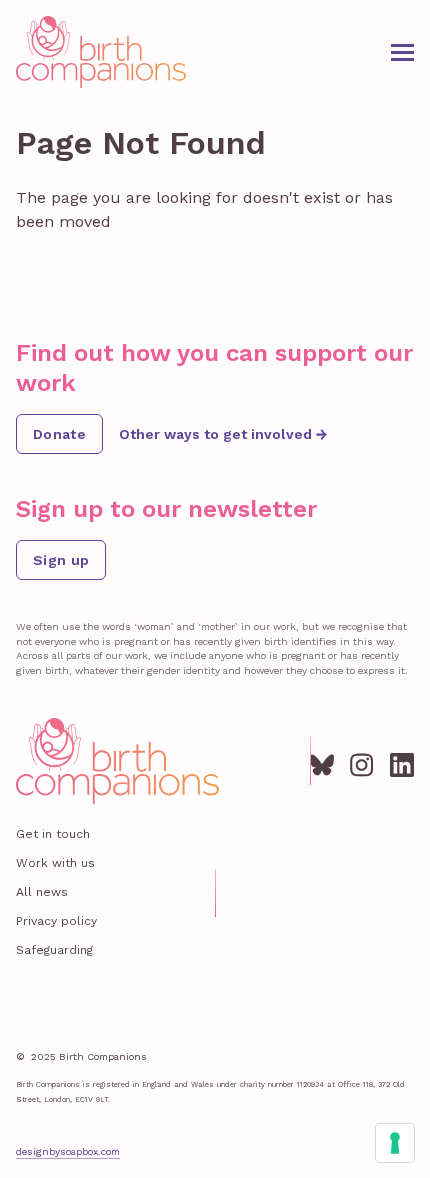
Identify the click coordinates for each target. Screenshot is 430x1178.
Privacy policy (56, 921)
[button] (402, 52)
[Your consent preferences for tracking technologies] (395, 1143)
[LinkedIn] (402, 761)
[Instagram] (362, 761)
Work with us (55, 863)
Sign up (61, 560)
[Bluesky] (322, 761)
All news (42, 892)
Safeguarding (54, 950)
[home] (101, 52)
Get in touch (53, 834)
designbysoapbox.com (68, 1151)
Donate (59, 434)
